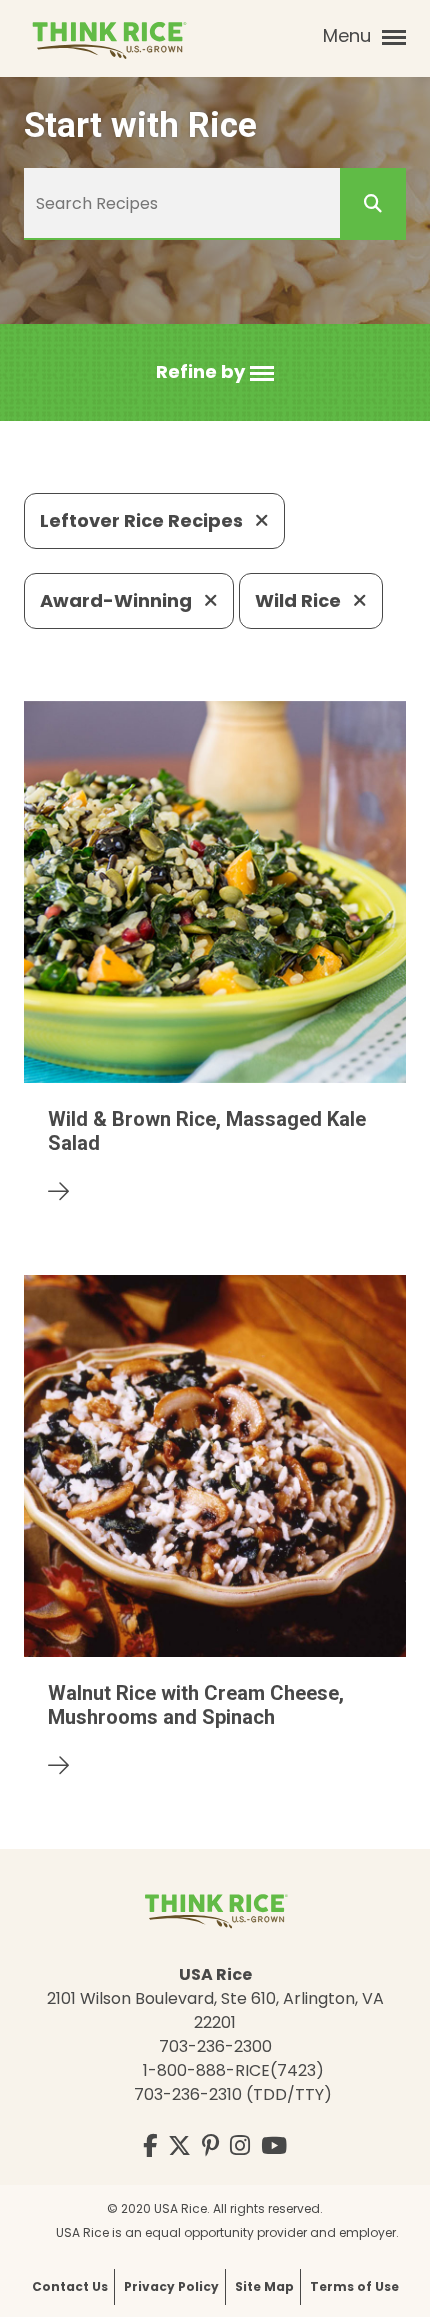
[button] (215, 372)
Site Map (264, 2286)
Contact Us (70, 2286)
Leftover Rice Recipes (143, 520)
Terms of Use (354, 2286)
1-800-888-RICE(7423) (233, 2070)
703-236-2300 (215, 2046)
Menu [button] (349, 35)
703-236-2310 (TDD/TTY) (233, 2094)
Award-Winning (118, 600)
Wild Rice (300, 600)
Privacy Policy (171, 2286)
